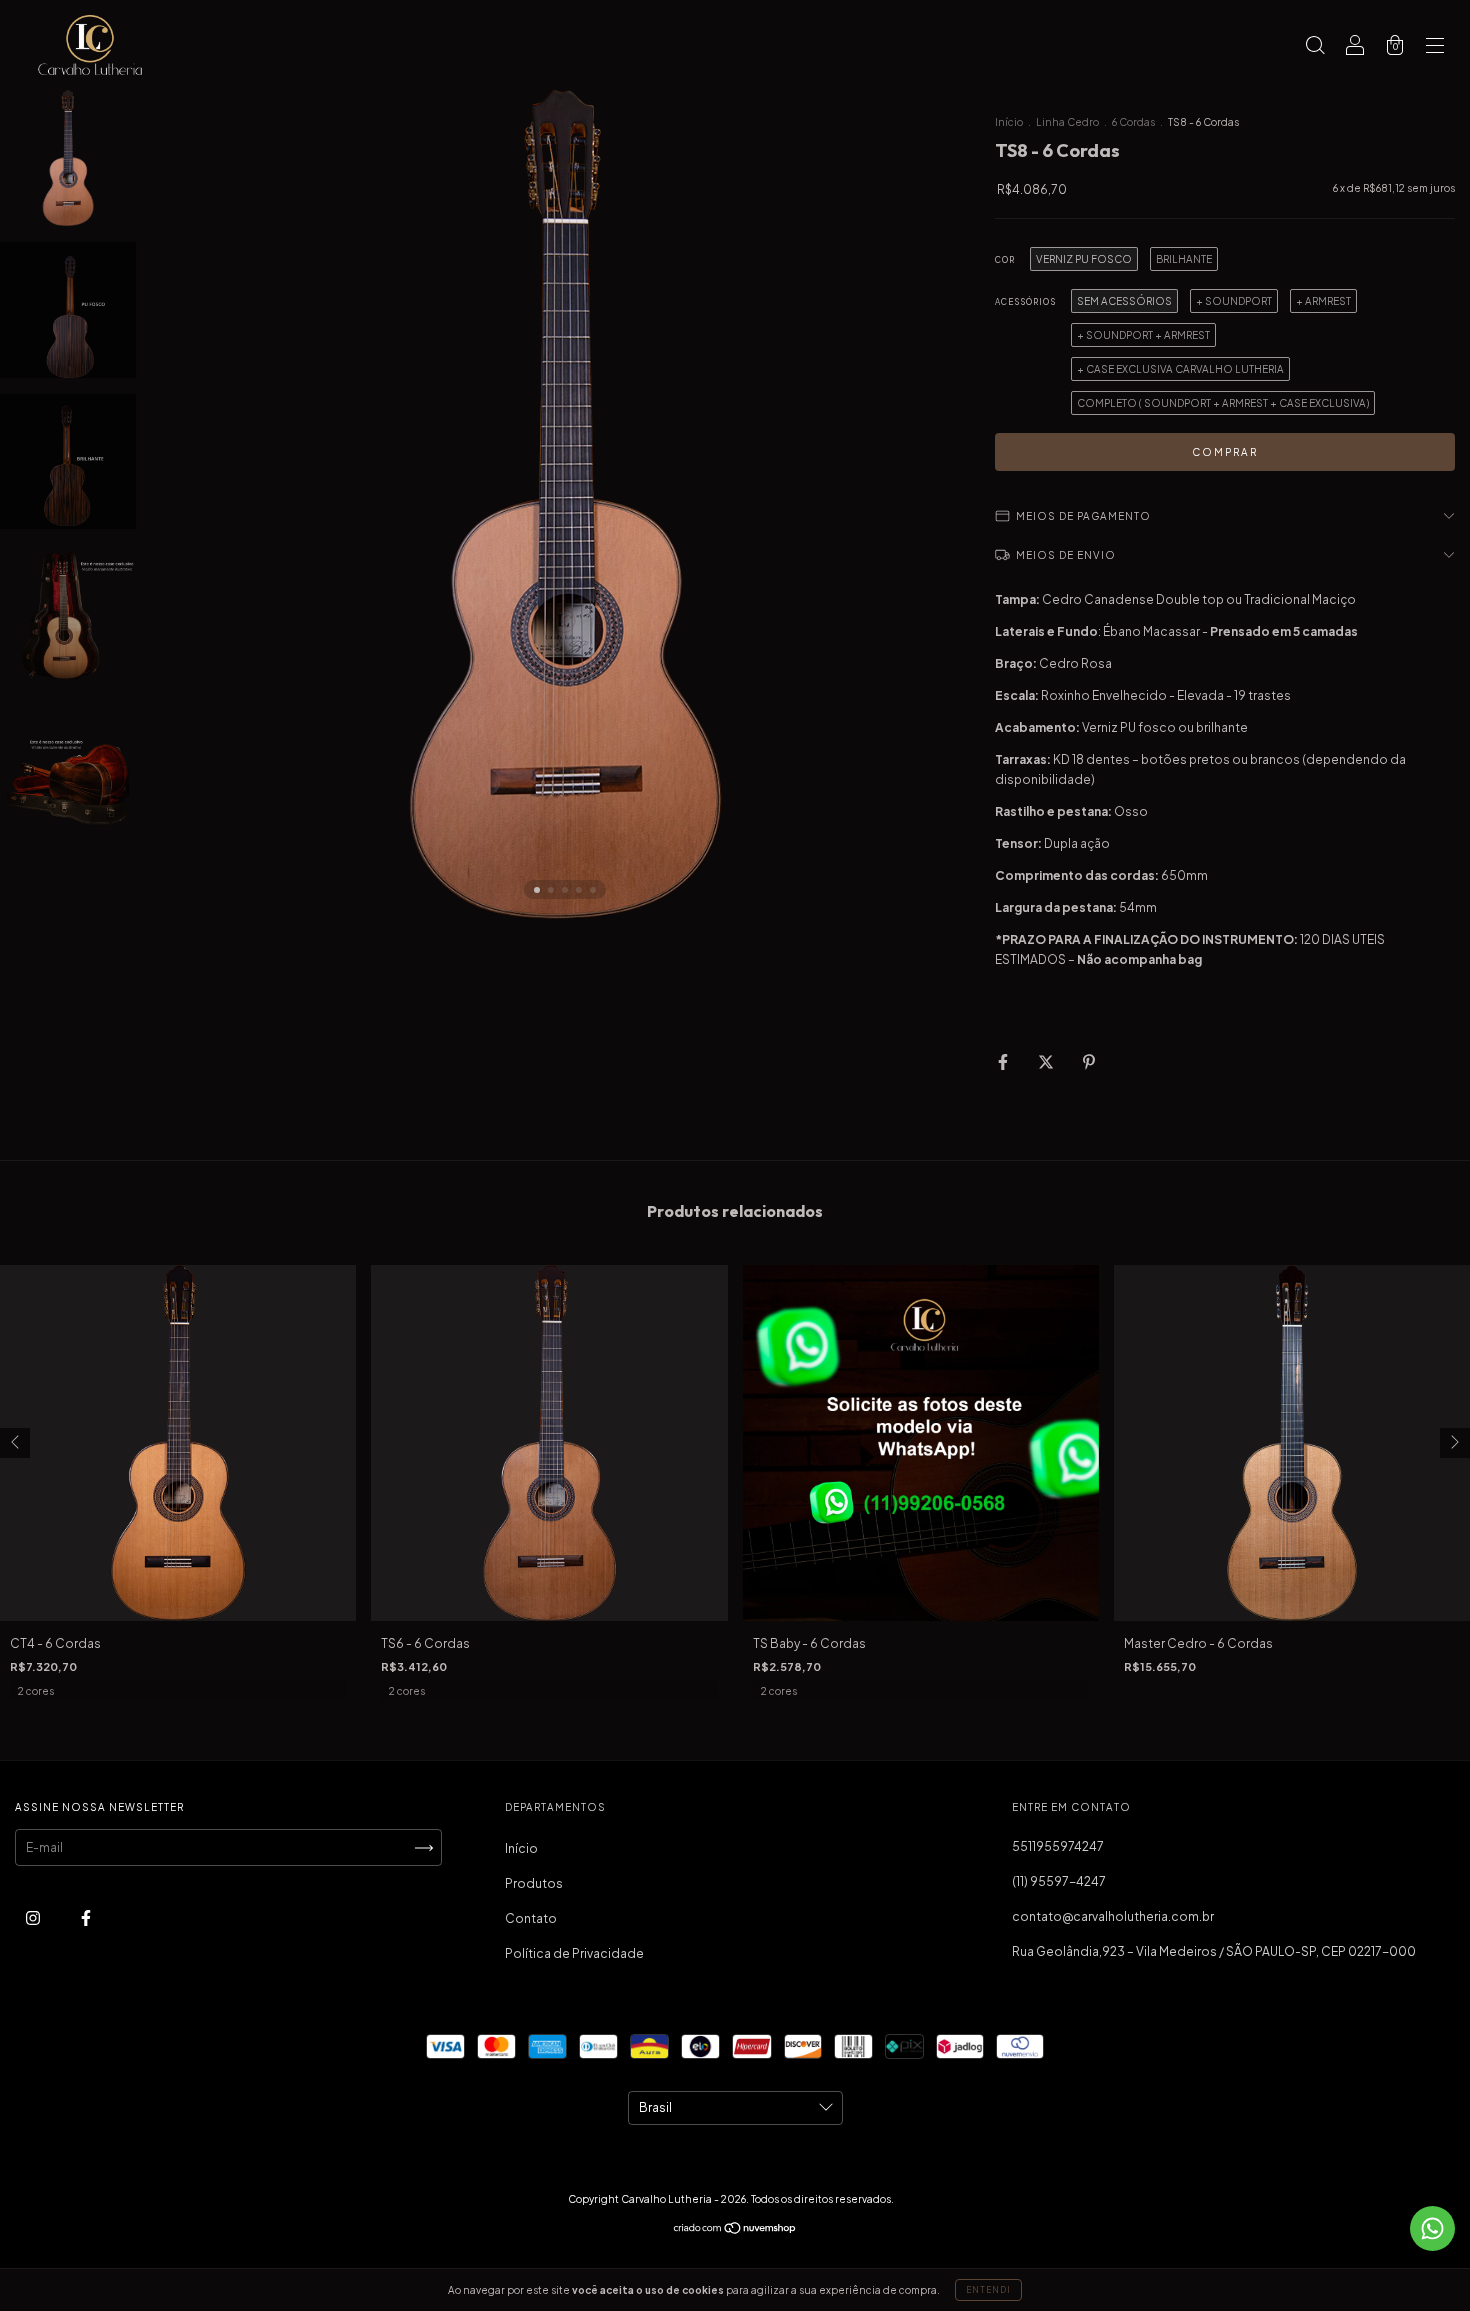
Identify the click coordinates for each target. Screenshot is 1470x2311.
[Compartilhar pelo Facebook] (1004, 1061)
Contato (531, 1918)
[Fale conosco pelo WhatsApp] (1432, 2228)
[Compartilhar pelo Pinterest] (1089, 1061)
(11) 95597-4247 (1059, 1881)
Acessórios (1025, 302)
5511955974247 (1058, 1846)
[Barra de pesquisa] (1315, 47)
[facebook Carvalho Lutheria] (86, 1918)
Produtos (534, 1883)
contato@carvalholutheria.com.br (1113, 1916)
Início (1009, 122)
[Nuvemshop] (735, 2230)
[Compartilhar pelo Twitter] (1047, 1061)
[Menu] (1435, 47)
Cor (1005, 260)
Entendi (988, 2290)
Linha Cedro (1067, 122)
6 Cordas (1133, 122)
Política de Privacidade (574, 1953)
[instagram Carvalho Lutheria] (34, 1918)
